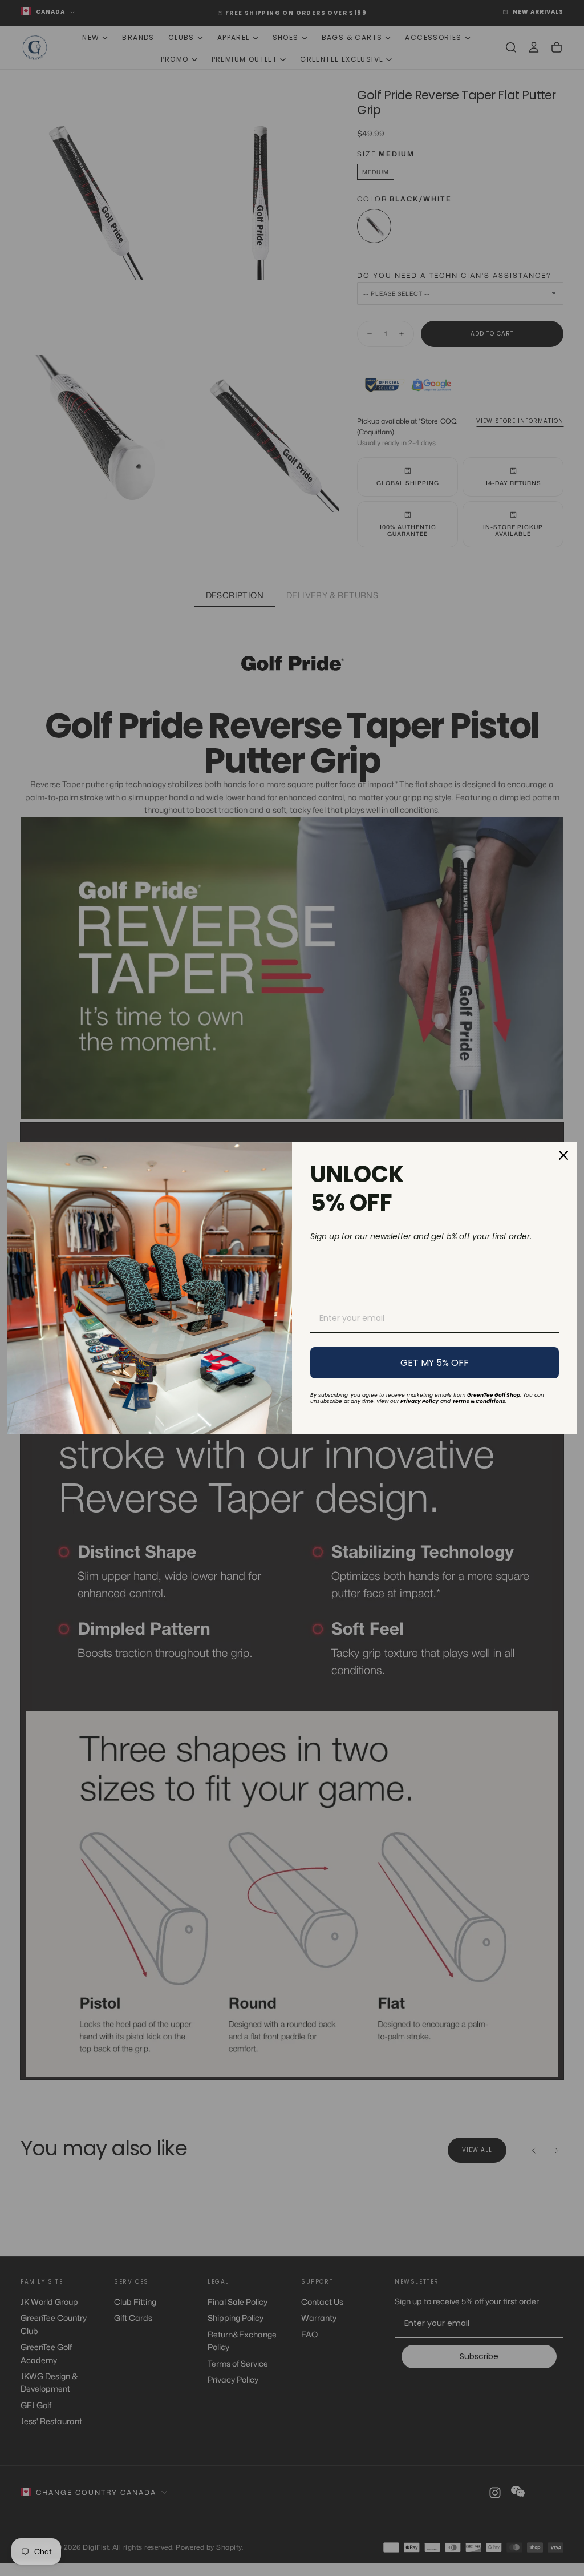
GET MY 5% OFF (435, 1363)
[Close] (563, 1155)
